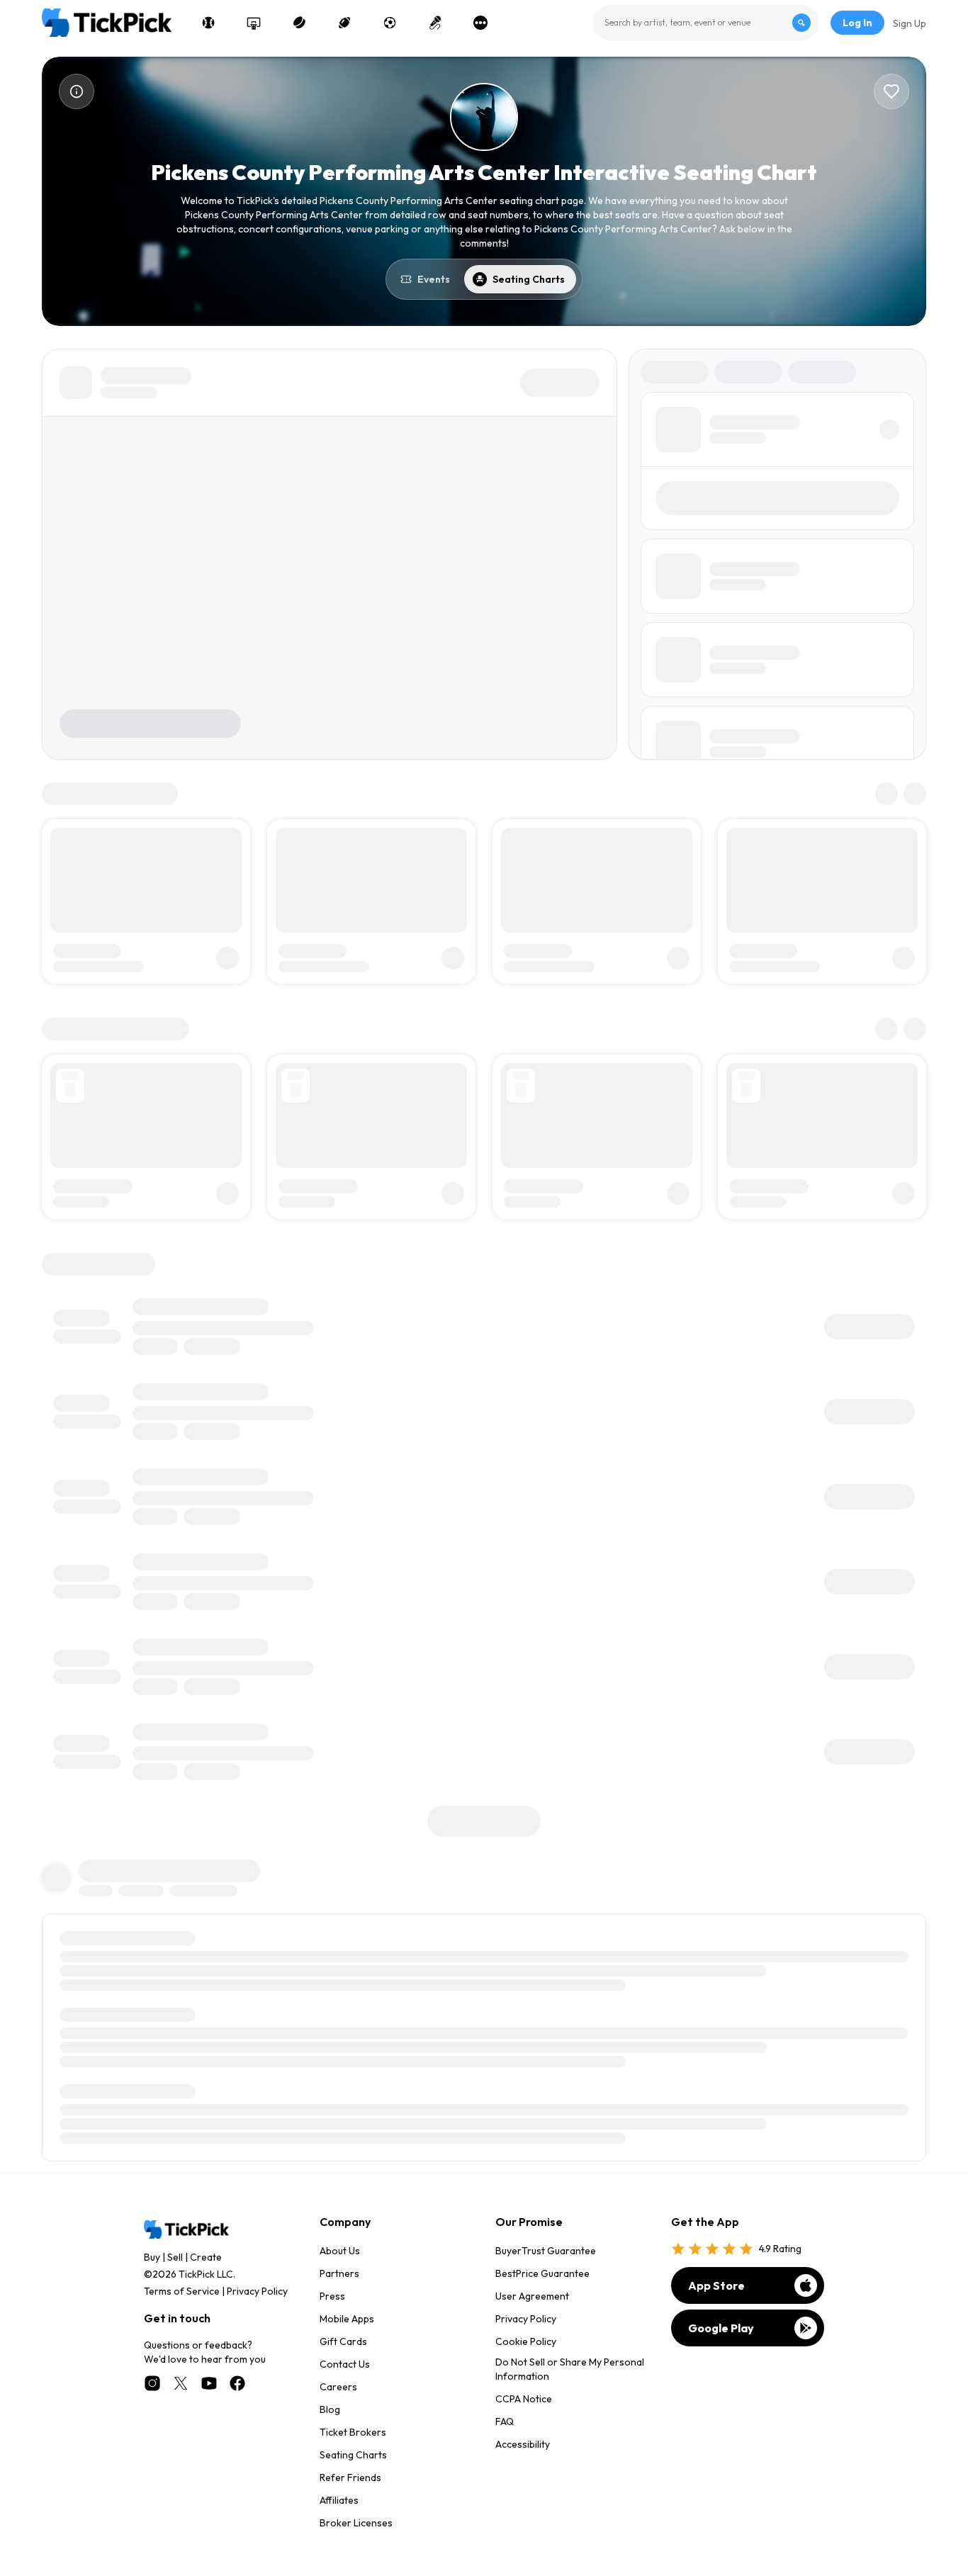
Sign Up (910, 23)
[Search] (801, 23)
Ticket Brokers (353, 2432)
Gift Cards (343, 2341)
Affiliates (339, 2500)
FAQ (505, 2422)
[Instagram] (152, 2383)
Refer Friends (350, 2477)
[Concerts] (435, 23)
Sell (175, 2257)
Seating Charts (353, 2455)
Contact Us (345, 2364)
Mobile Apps (347, 2319)
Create (206, 2257)
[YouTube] (209, 2383)
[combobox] (706, 23)
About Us (340, 2251)
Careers (338, 2387)
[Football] (344, 23)
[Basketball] (254, 23)
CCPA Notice (524, 2399)
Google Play (721, 2328)
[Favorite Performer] (891, 91)
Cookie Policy (526, 2341)
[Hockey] (299, 23)
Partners (339, 2273)
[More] (480, 23)
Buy (152, 2257)
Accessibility (523, 2444)
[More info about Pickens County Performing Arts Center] (77, 91)
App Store (716, 2285)
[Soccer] (390, 23)
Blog (330, 2409)
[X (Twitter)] (181, 2383)
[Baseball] (208, 23)
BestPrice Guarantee (542, 2273)
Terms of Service (182, 2291)
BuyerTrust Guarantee (546, 2251)
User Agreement (532, 2296)
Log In (857, 23)
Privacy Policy (257, 2291)
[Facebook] (237, 2383)
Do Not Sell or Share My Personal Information (570, 2369)
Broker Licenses (356, 2523)
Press (332, 2296)
